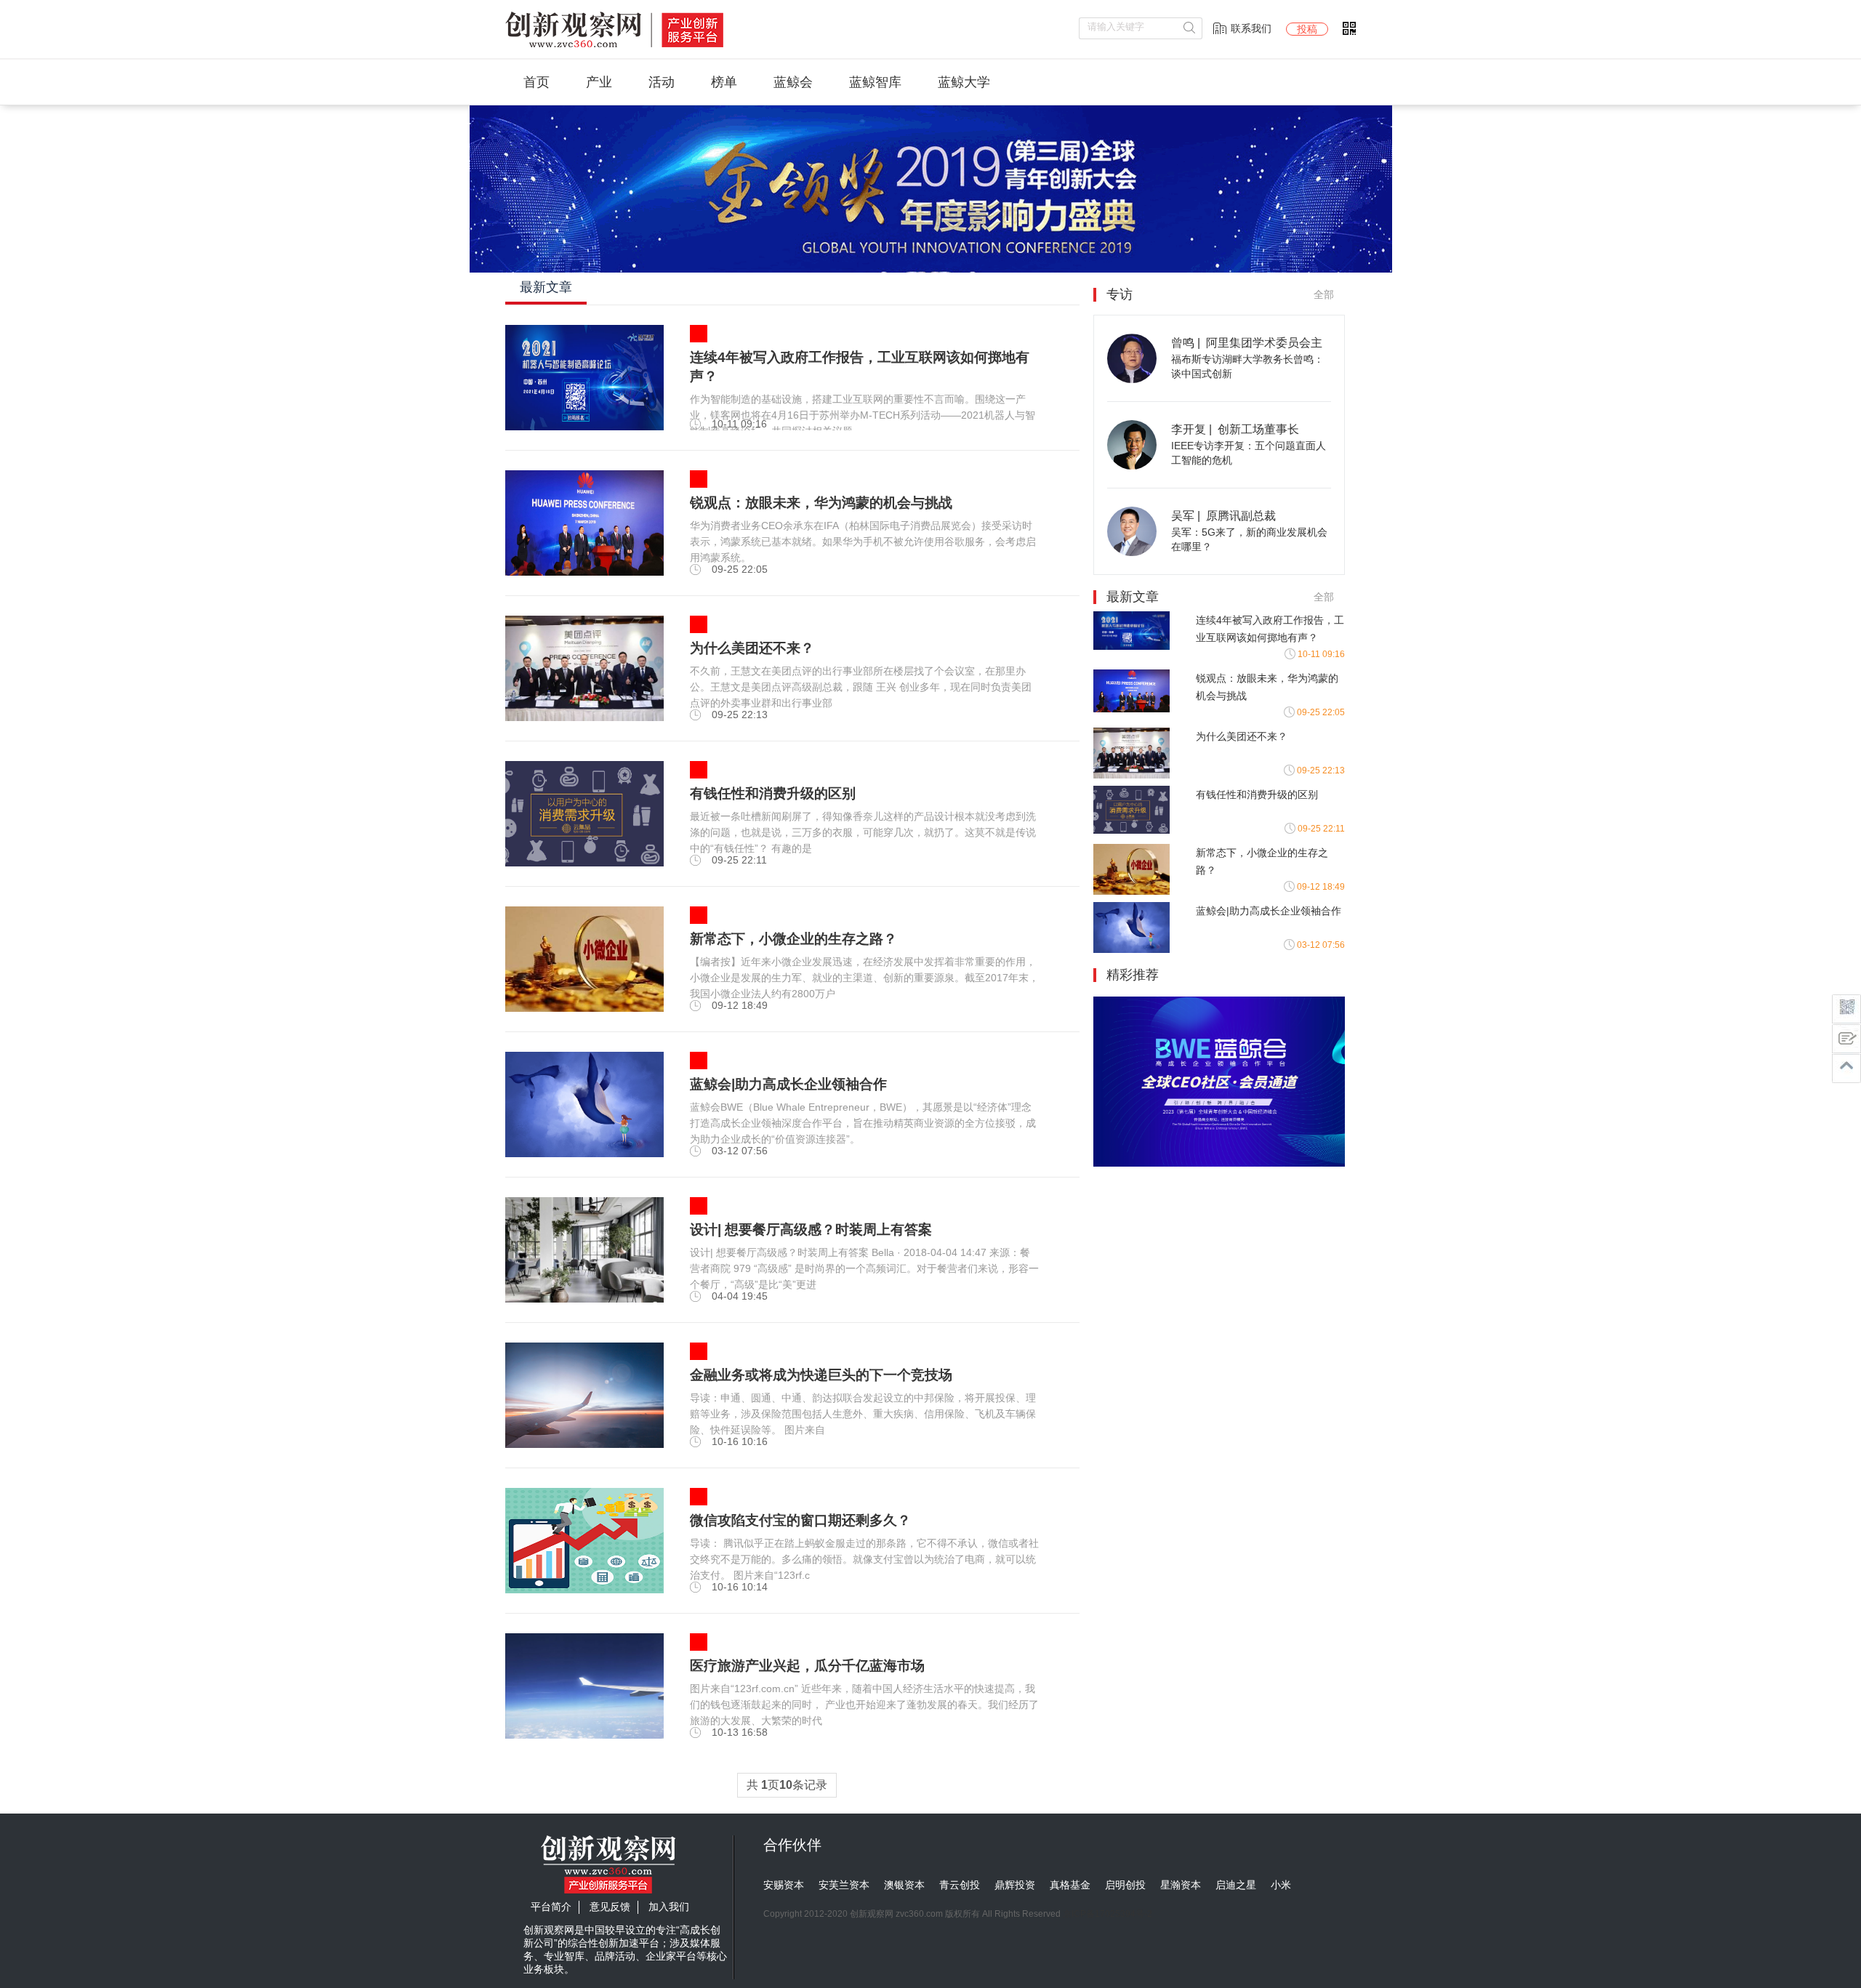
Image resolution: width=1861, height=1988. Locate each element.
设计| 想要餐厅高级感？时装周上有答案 (811, 1230)
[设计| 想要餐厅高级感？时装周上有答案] (584, 1299)
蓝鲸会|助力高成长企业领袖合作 (788, 1084)
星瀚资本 (1181, 1885)
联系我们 (1251, 28)
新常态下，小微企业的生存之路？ (793, 939)
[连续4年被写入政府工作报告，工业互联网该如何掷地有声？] (584, 427)
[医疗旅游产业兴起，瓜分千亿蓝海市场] (584, 1735)
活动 (662, 82)
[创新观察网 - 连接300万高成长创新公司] (614, 48)
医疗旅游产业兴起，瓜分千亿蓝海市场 (807, 1666)
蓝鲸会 (793, 82)
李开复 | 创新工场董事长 (1235, 429)
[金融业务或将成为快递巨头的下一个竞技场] (584, 1444)
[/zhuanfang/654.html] (1132, 466)
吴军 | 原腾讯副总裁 (1223, 516)
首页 (536, 82)
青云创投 (960, 1885)
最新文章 (546, 287)
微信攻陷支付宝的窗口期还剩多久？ (800, 1520)
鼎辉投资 (1015, 1885)
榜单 (724, 82)
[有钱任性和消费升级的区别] (584, 863)
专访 (1120, 294)
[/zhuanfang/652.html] (1132, 552)
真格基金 (1070, 1885)
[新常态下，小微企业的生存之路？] (584, 1008)
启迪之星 (1236, 1885)
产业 (599, 82)
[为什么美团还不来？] (584, 717)
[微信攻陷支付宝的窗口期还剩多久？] (584, 1590)
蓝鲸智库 (875, 82)
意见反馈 (610, 1907)
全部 (1324, 294)
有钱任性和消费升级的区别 (1257, 794)
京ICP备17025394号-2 (1108, 1914)
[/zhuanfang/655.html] (1132, 379)
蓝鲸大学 (964, 82)
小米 (1281, 1885)
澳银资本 (904, 1885)
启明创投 (1125, 1885)
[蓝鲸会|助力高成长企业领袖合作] (584, 1154)
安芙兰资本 (844, 1885)
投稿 (1307, 29)
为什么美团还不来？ (1242, 736)
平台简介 (551, 1907)
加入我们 (669, 1907)
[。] (1219, 1163)
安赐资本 (784, 1885)
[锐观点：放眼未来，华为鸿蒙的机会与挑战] (584, 572)
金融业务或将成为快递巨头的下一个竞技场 (821, 1375)
